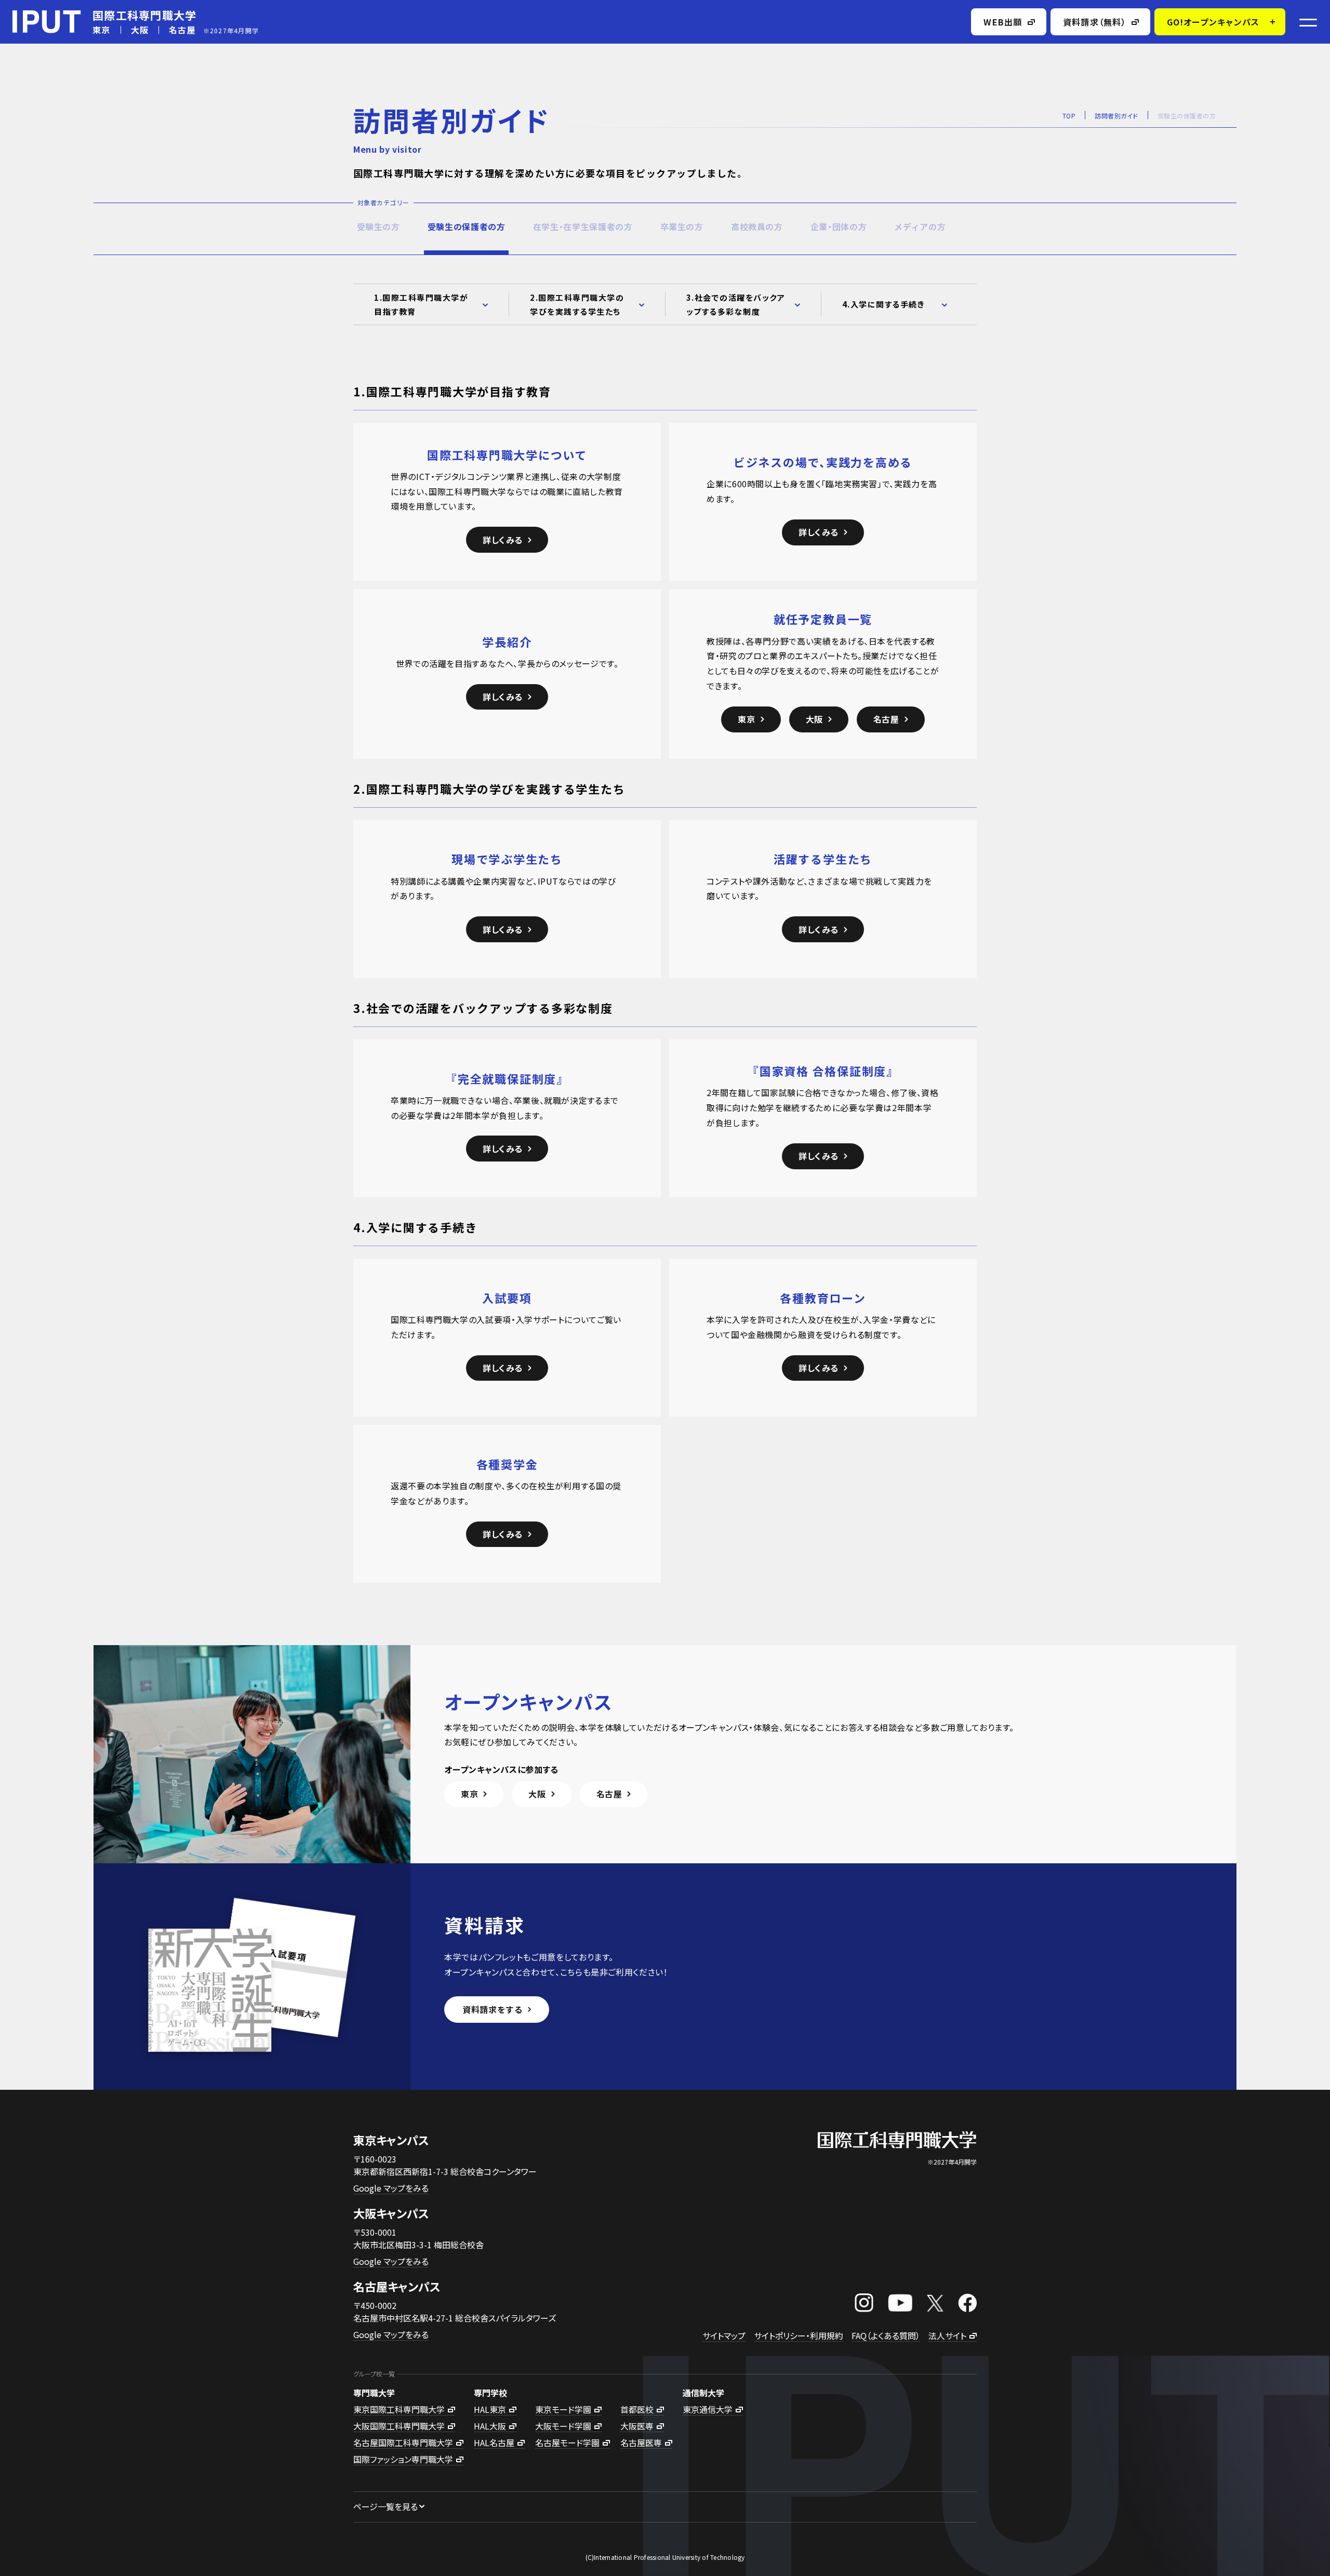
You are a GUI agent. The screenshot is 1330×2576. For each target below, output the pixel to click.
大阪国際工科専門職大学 (399, 2426)
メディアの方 (920, 226)
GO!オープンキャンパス (1213, 22)
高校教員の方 (757, 226)
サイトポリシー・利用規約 (799, 2335)
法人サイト (947, 2335)
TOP (1069, 116)
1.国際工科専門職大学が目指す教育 (421, 304)
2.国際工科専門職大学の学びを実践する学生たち (577, 304)
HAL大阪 (490, 2426)
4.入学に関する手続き (884, 304)
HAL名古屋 (494, 2442)
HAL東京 (490, 2409)
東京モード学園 (563, 2409)
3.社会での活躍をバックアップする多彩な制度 (736, 304)
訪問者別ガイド (1116, 116)
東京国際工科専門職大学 (399, 2409)
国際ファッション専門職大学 (403, 2459)
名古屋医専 (641, 2442)
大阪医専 (637, 2426)
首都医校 (637, 2409)
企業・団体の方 (839, 226)
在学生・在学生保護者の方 (583, 226)
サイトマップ (724, 2335)
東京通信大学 (708, 2409)
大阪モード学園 (563, 2426)
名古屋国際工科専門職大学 (403, 2442)
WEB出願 (1003, 22)
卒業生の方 (682, 226)
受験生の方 (378, 226)
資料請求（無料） (1095, 22)
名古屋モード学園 (567, 2442)
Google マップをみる (391, 2188)
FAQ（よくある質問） (886, 2335)
